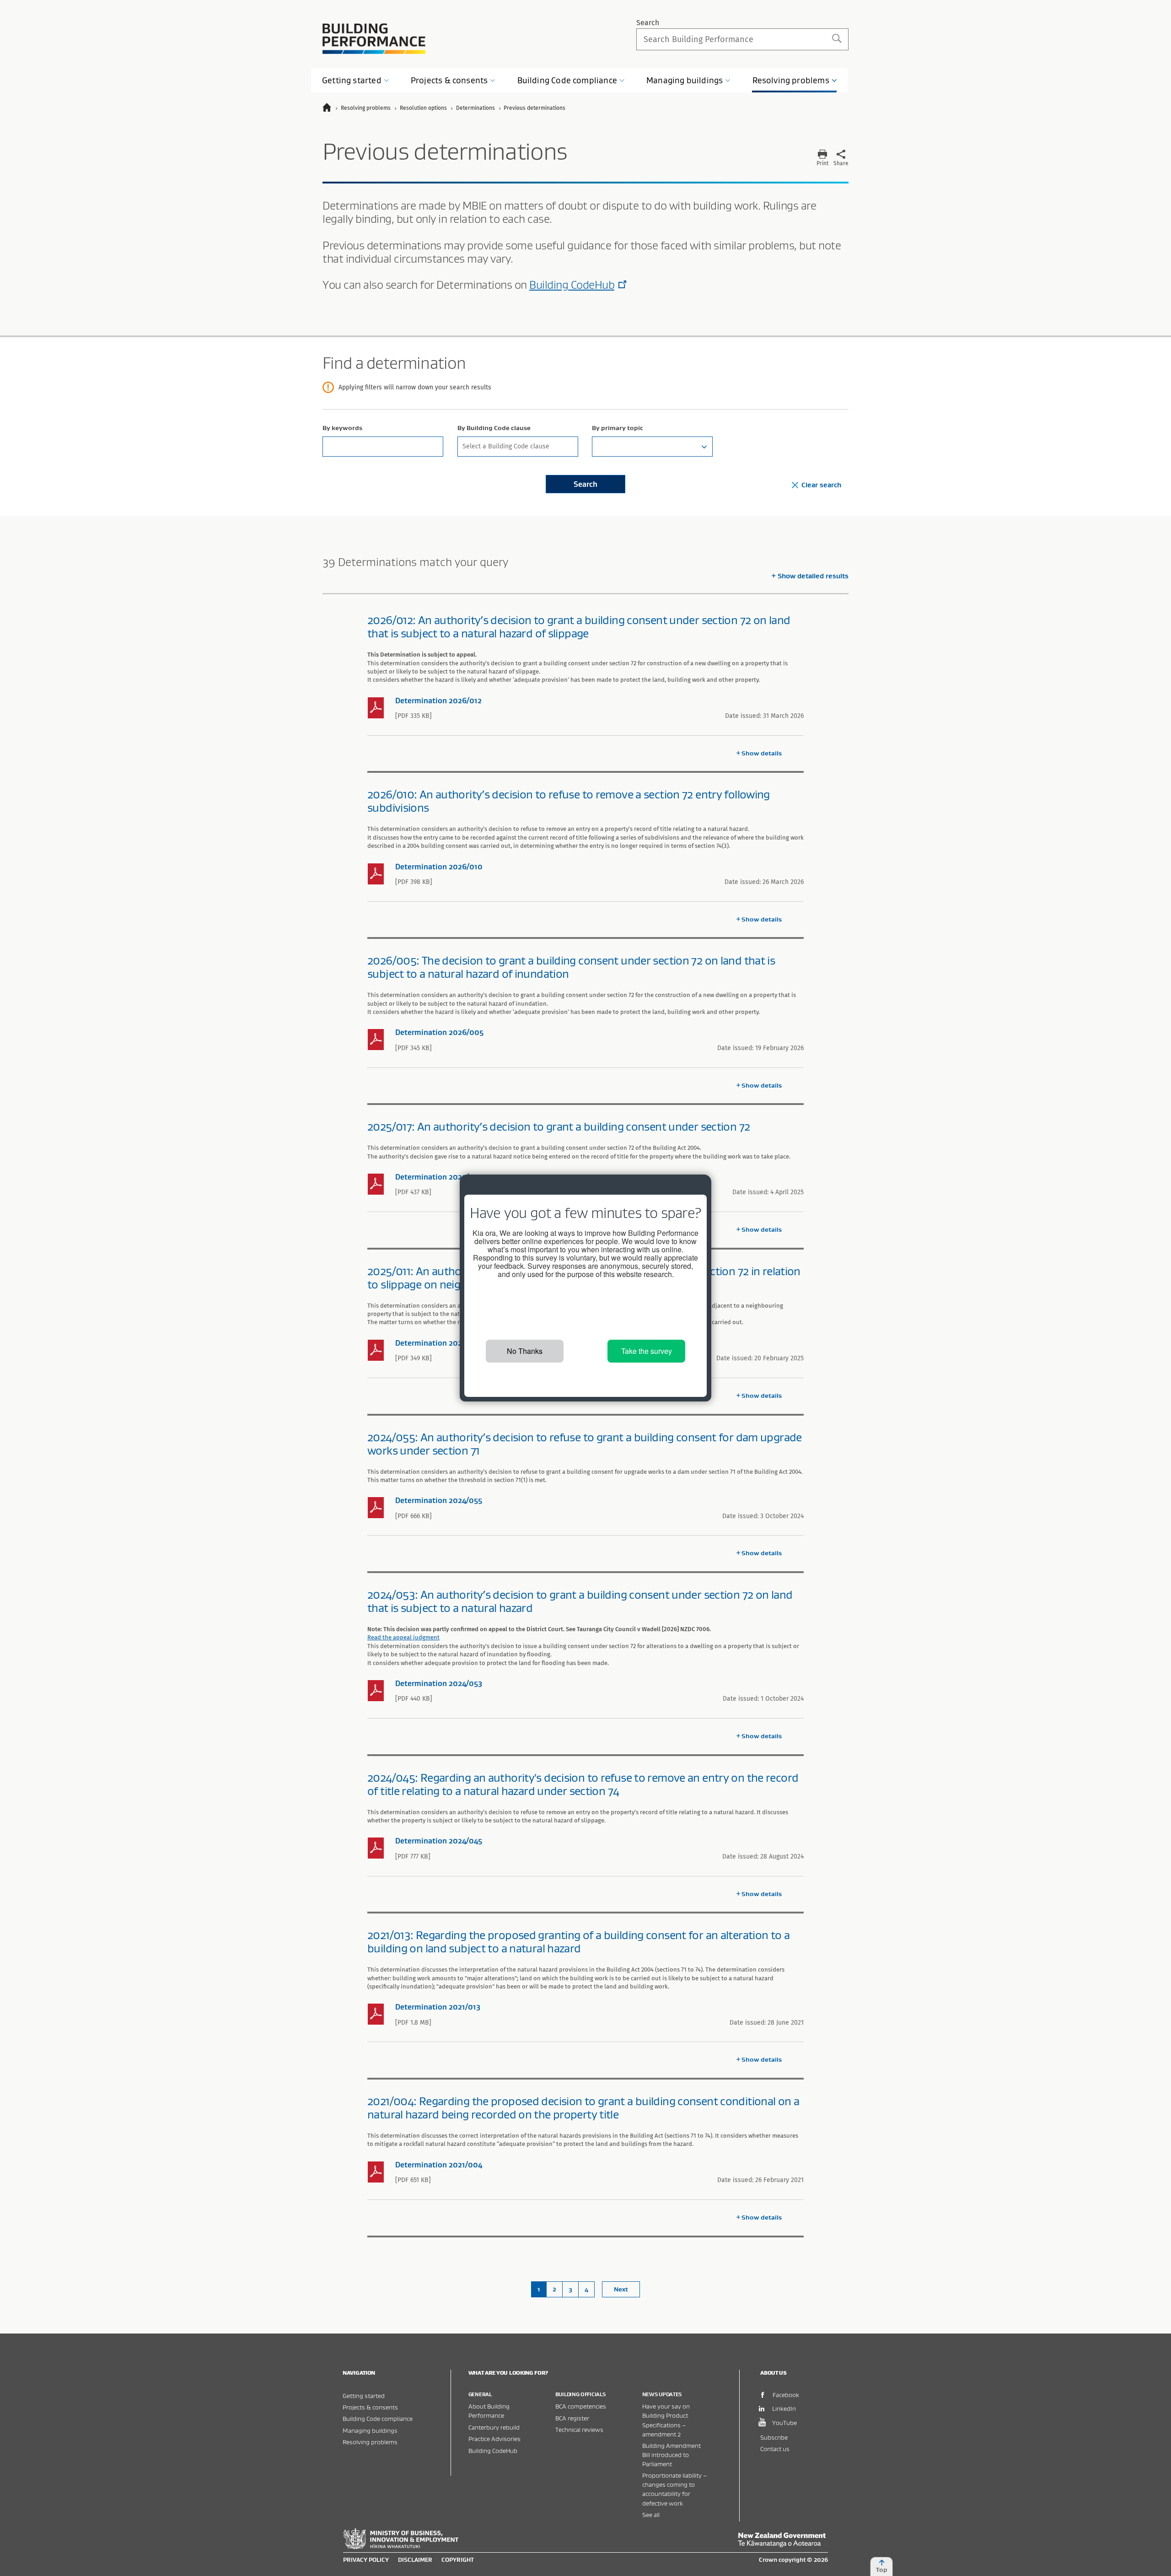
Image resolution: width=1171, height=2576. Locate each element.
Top (882, 2570)
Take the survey (647, 1351)
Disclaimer (415, 2560)
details (762, 753)
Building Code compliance (378, 2418)
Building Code (567, 80)
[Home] (331, 109)
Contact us (775, 2449)
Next (621, 2289)
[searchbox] (517, 445)
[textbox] (652, 447)
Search (648, 23)
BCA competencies (581, 2406)
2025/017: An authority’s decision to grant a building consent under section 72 (559, 1126)
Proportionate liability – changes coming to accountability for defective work (674, 2489)
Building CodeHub (572, 285)
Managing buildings (370, 2430)
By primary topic (618, 428)
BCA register (572, 2418)
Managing (685, 80)
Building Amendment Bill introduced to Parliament (671, 2455)
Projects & (449, 80)
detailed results (813, 576)
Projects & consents (370, 2407)
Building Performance (374, 39)
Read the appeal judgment (403, 1637)
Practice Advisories (494, 2439)
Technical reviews (579, 2429)
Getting (352, 80)
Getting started (364, 2395)
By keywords (342, 428)
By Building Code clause (494, 428)
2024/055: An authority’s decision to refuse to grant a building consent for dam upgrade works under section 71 (585, 1444)
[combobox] (518, 447)
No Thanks (525, 1351)
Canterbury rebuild (494, 2427)
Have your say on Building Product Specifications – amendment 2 (666, 2420)
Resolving (791, 80)
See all (651, 2514)
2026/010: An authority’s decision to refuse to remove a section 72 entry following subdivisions (569, 801)
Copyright (458, 2560)
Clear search (821, 485)
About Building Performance (489, 2411)
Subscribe (774, 2437)
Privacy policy (366, 2560)
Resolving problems (370, 2442)
